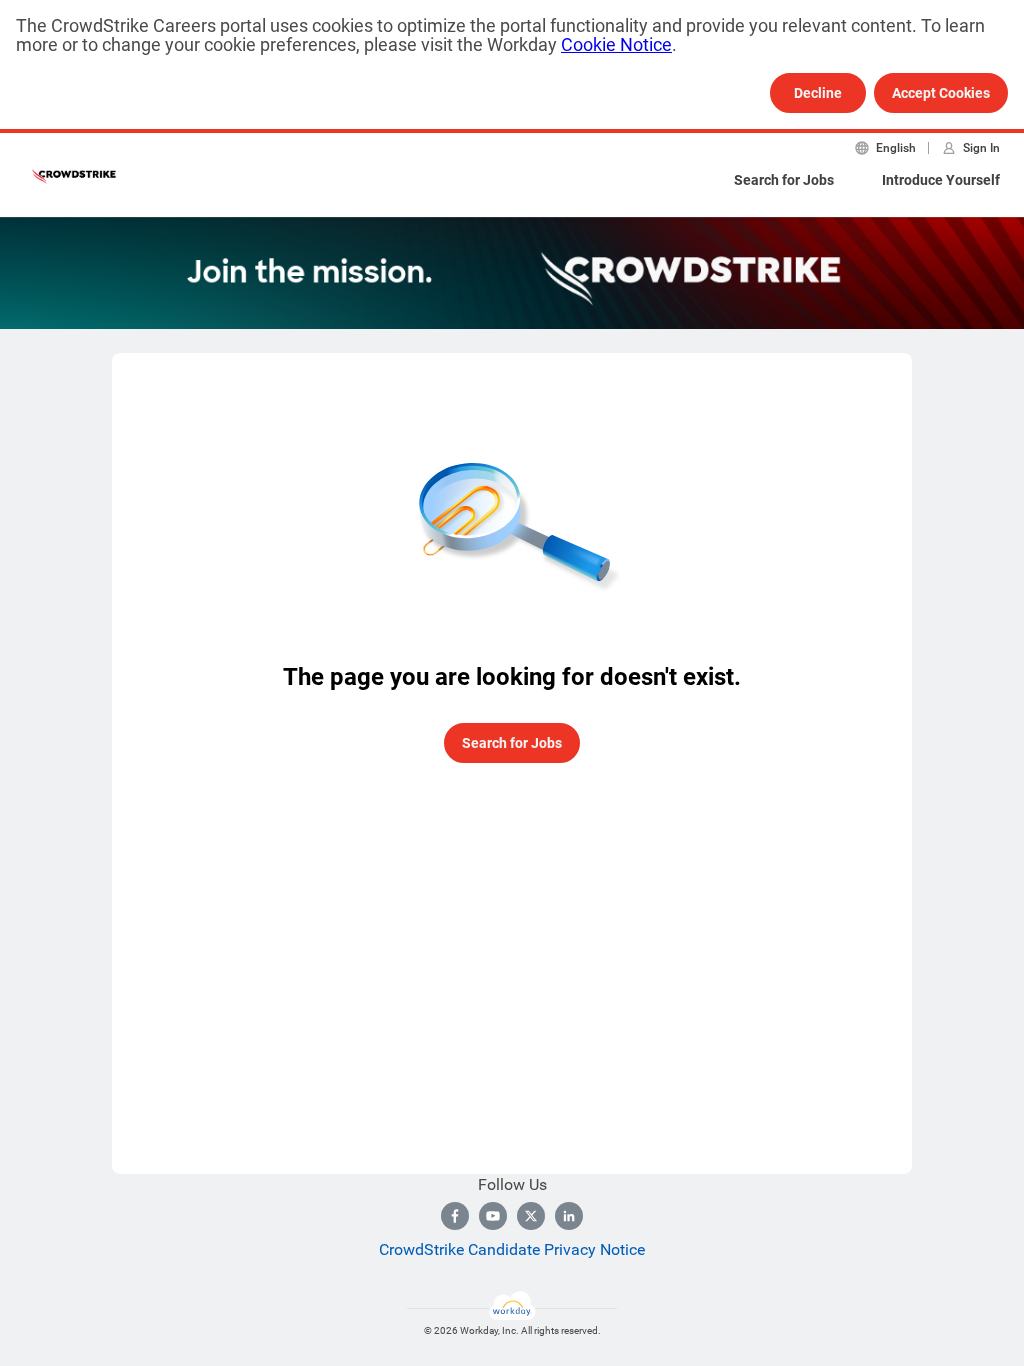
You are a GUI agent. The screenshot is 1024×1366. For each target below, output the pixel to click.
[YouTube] (493, 1216)
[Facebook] (455, 1216)
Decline (818, 93)
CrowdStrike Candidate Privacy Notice (512, 1249)
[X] (531, 1216)
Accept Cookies (941, 93)
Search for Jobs (784, 180)
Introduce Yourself (941, 180)
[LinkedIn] (569, 1216)
